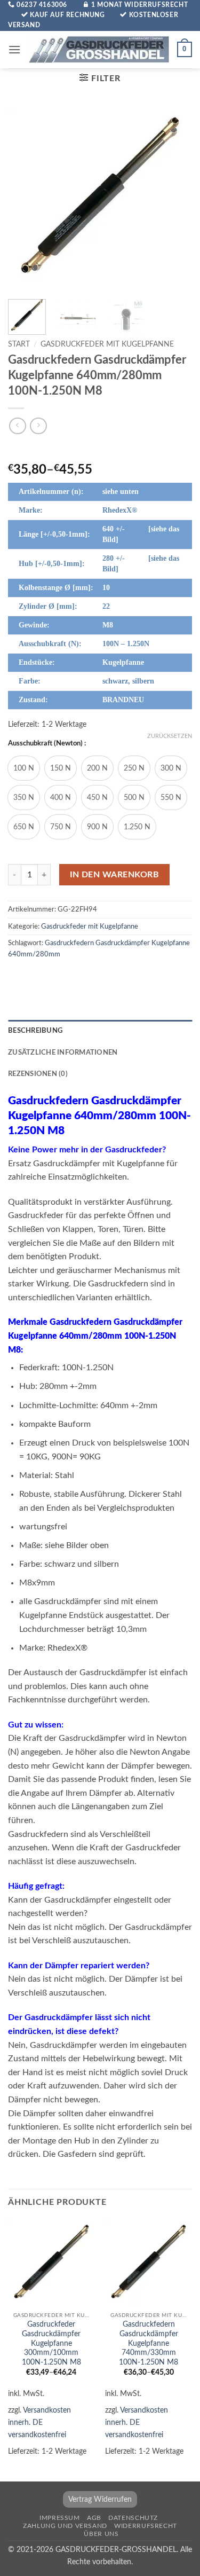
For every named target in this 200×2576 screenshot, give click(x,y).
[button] (14, 49)
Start (19, 344)
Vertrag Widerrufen (100, 2499)
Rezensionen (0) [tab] (38, 1074)
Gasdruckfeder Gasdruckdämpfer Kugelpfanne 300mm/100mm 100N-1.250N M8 (51, 2343)
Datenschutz (133, 2518)
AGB (94, 2518)
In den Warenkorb (114, 875)
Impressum (60, 2518)
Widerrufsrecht (146, 2526)
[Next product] (17, 426)
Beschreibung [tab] (35, 1031)
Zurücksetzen (170, 736)
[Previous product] (38, 426)
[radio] (24, 768)
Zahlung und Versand (65, 2526)
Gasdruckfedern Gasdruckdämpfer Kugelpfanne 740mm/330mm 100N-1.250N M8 (149, 2343)
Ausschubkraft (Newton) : (47, 744)
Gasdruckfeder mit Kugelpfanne (107, 344)
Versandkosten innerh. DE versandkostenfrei (39, 2422)
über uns (101, 2534)
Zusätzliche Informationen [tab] (63, 1053)
